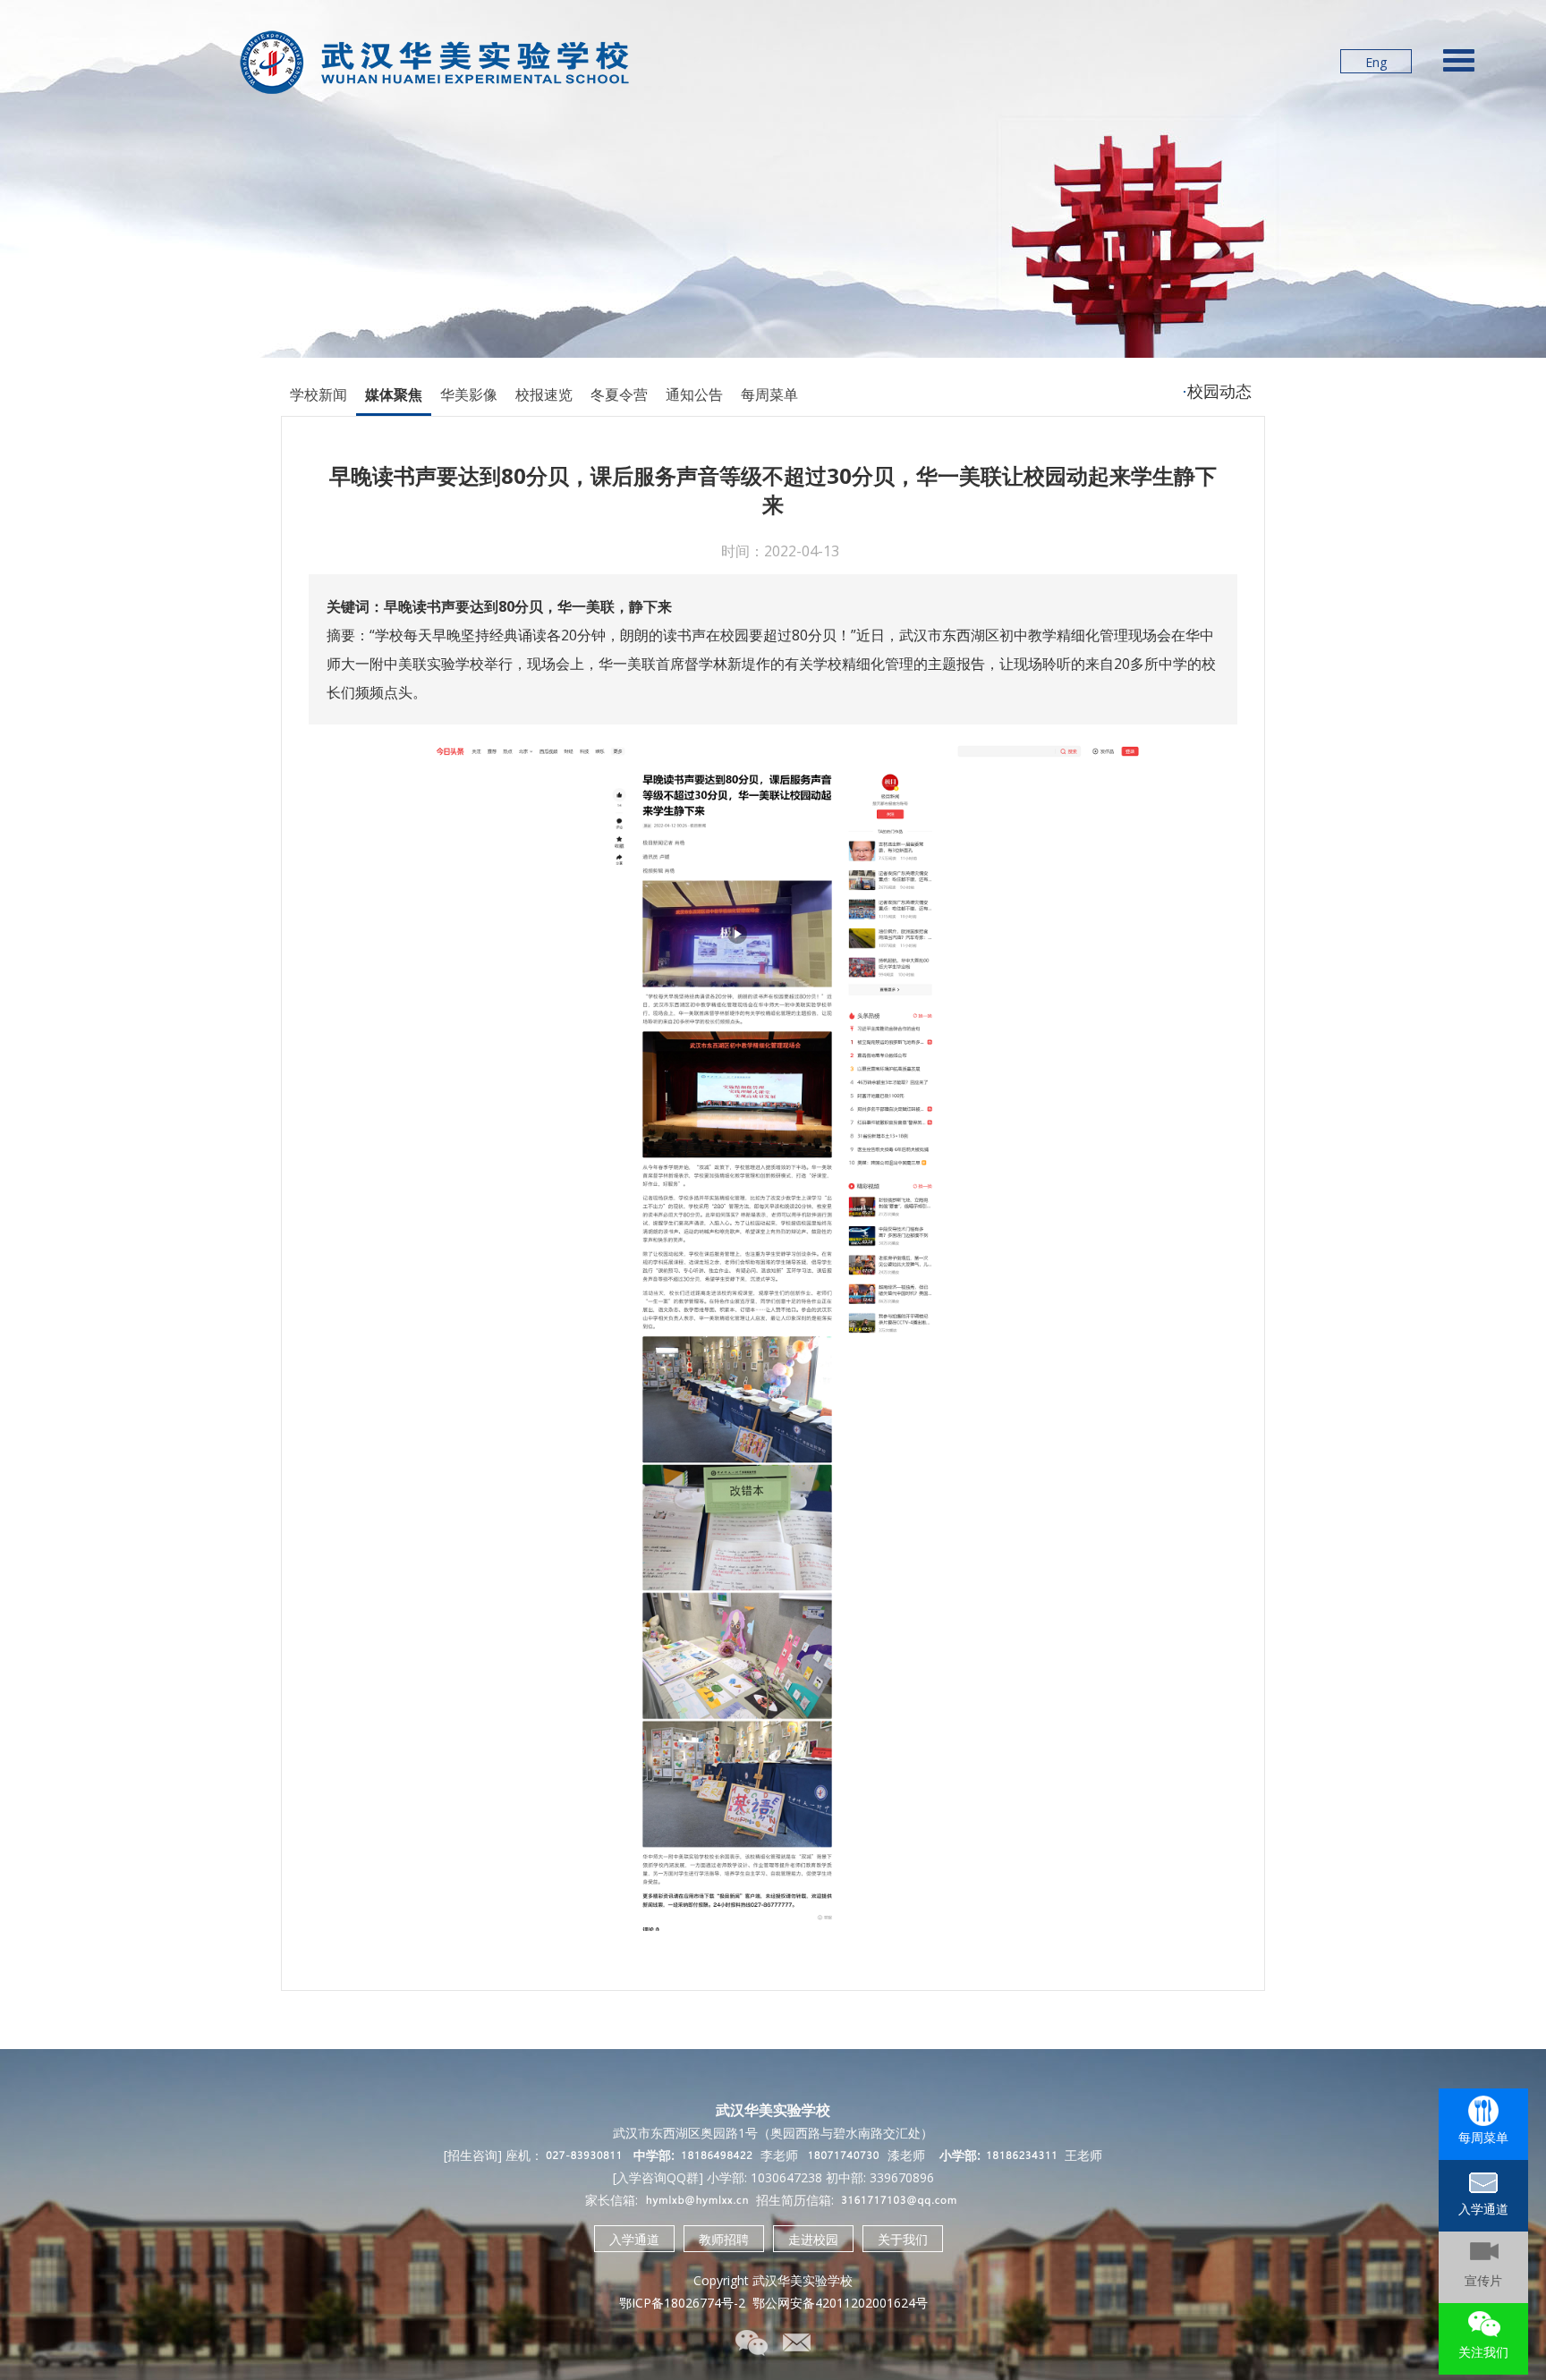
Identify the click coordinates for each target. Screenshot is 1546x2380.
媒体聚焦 (394, 394)
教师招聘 (724, 2239)
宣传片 (1483, 2280)
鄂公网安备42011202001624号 (840, 2303)
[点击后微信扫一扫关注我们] (751, 2344)
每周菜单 (769, 394)
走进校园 (813, 2239)
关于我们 (903, 2239)
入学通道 (634, 2239)
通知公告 (694, 394)
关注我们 (1483, 2352)
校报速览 (544, 394)
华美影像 (469, 394)
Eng (1376, 62)
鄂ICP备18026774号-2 (682, 2303)
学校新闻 (319, 394)
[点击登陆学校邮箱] (795, 2344)
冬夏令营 (619, 394)
